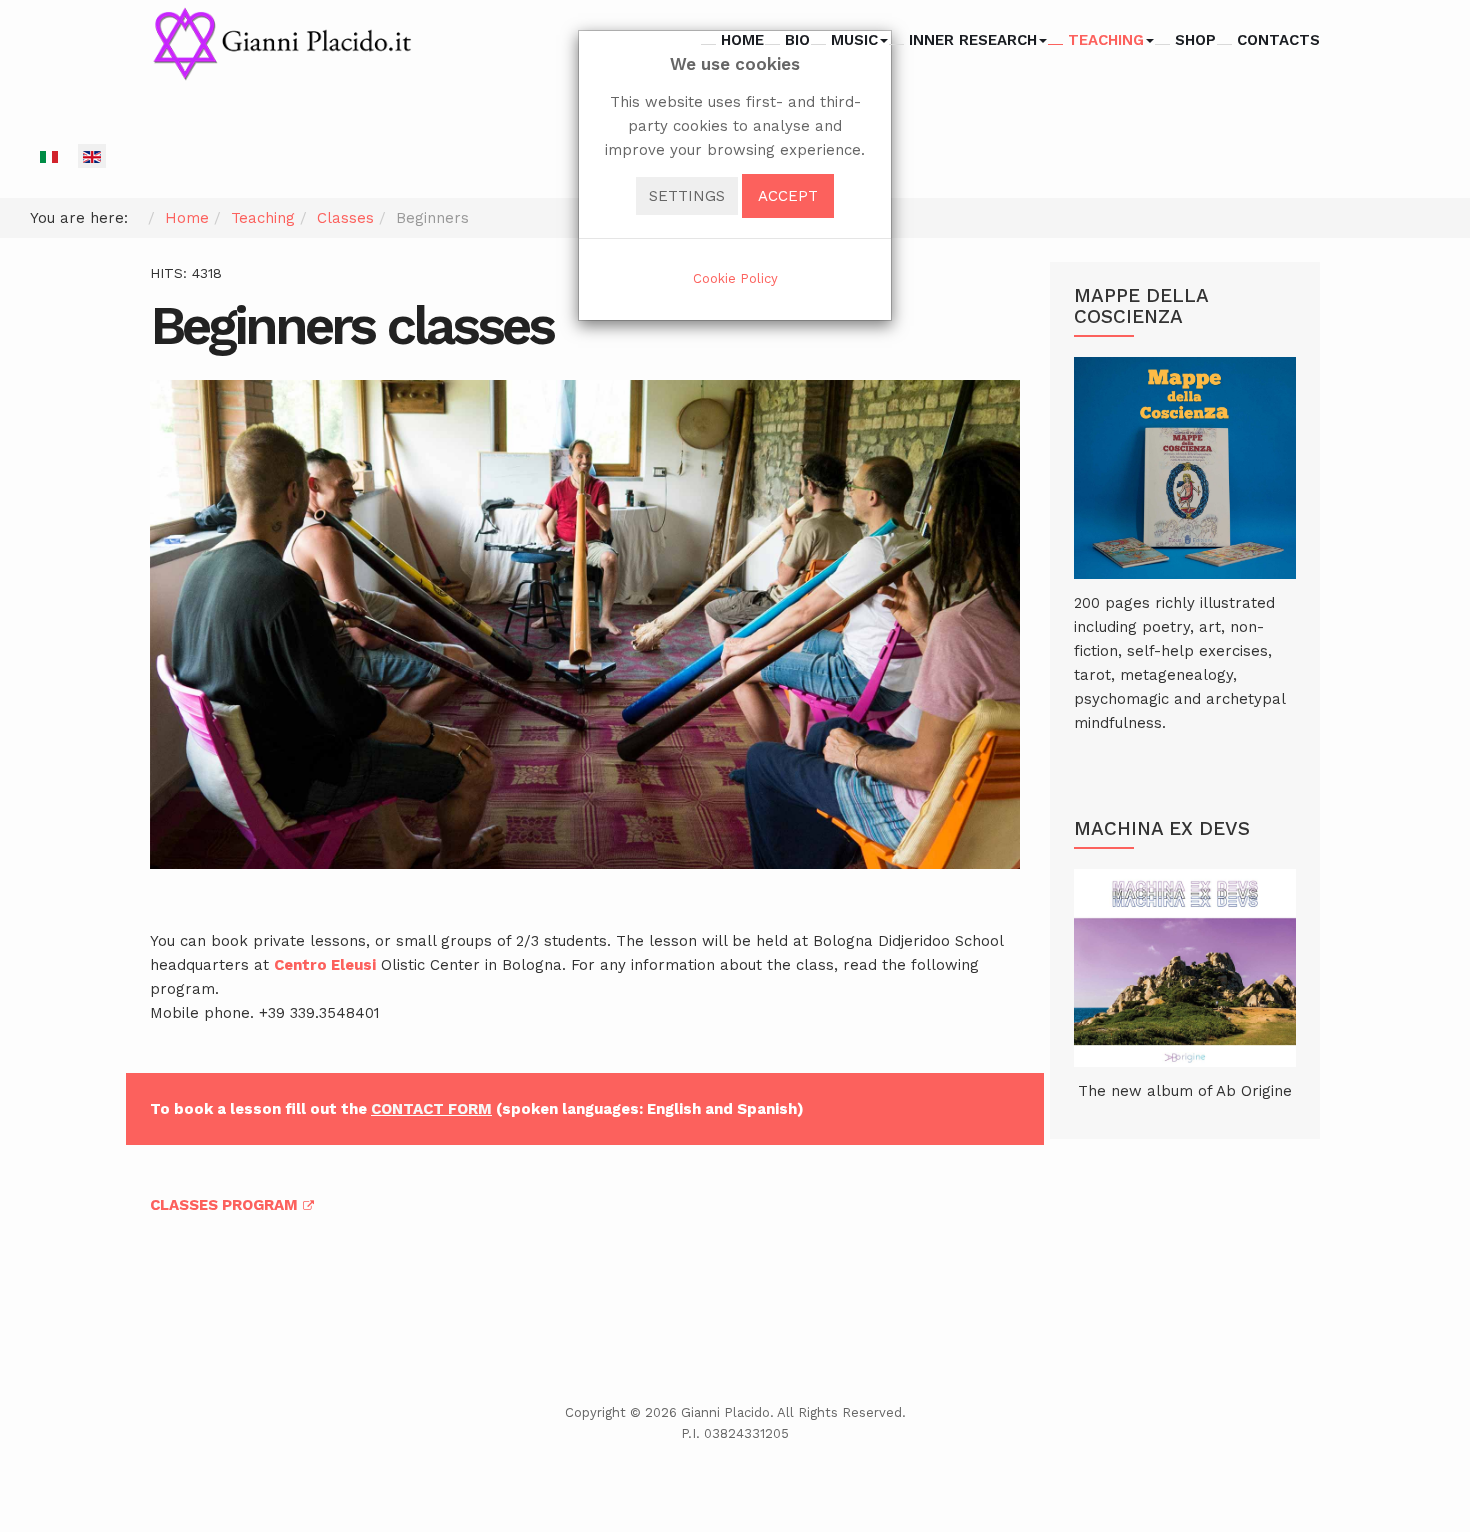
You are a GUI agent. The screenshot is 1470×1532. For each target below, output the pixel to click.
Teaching (1106, 40)
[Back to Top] (1421, 1367)
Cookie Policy (735, 278)
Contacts (1278, 40)
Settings (687, 196)
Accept (788, 196)
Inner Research (973, 40)
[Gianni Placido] (281, 44)
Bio (797, 40)
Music (854, 40)
